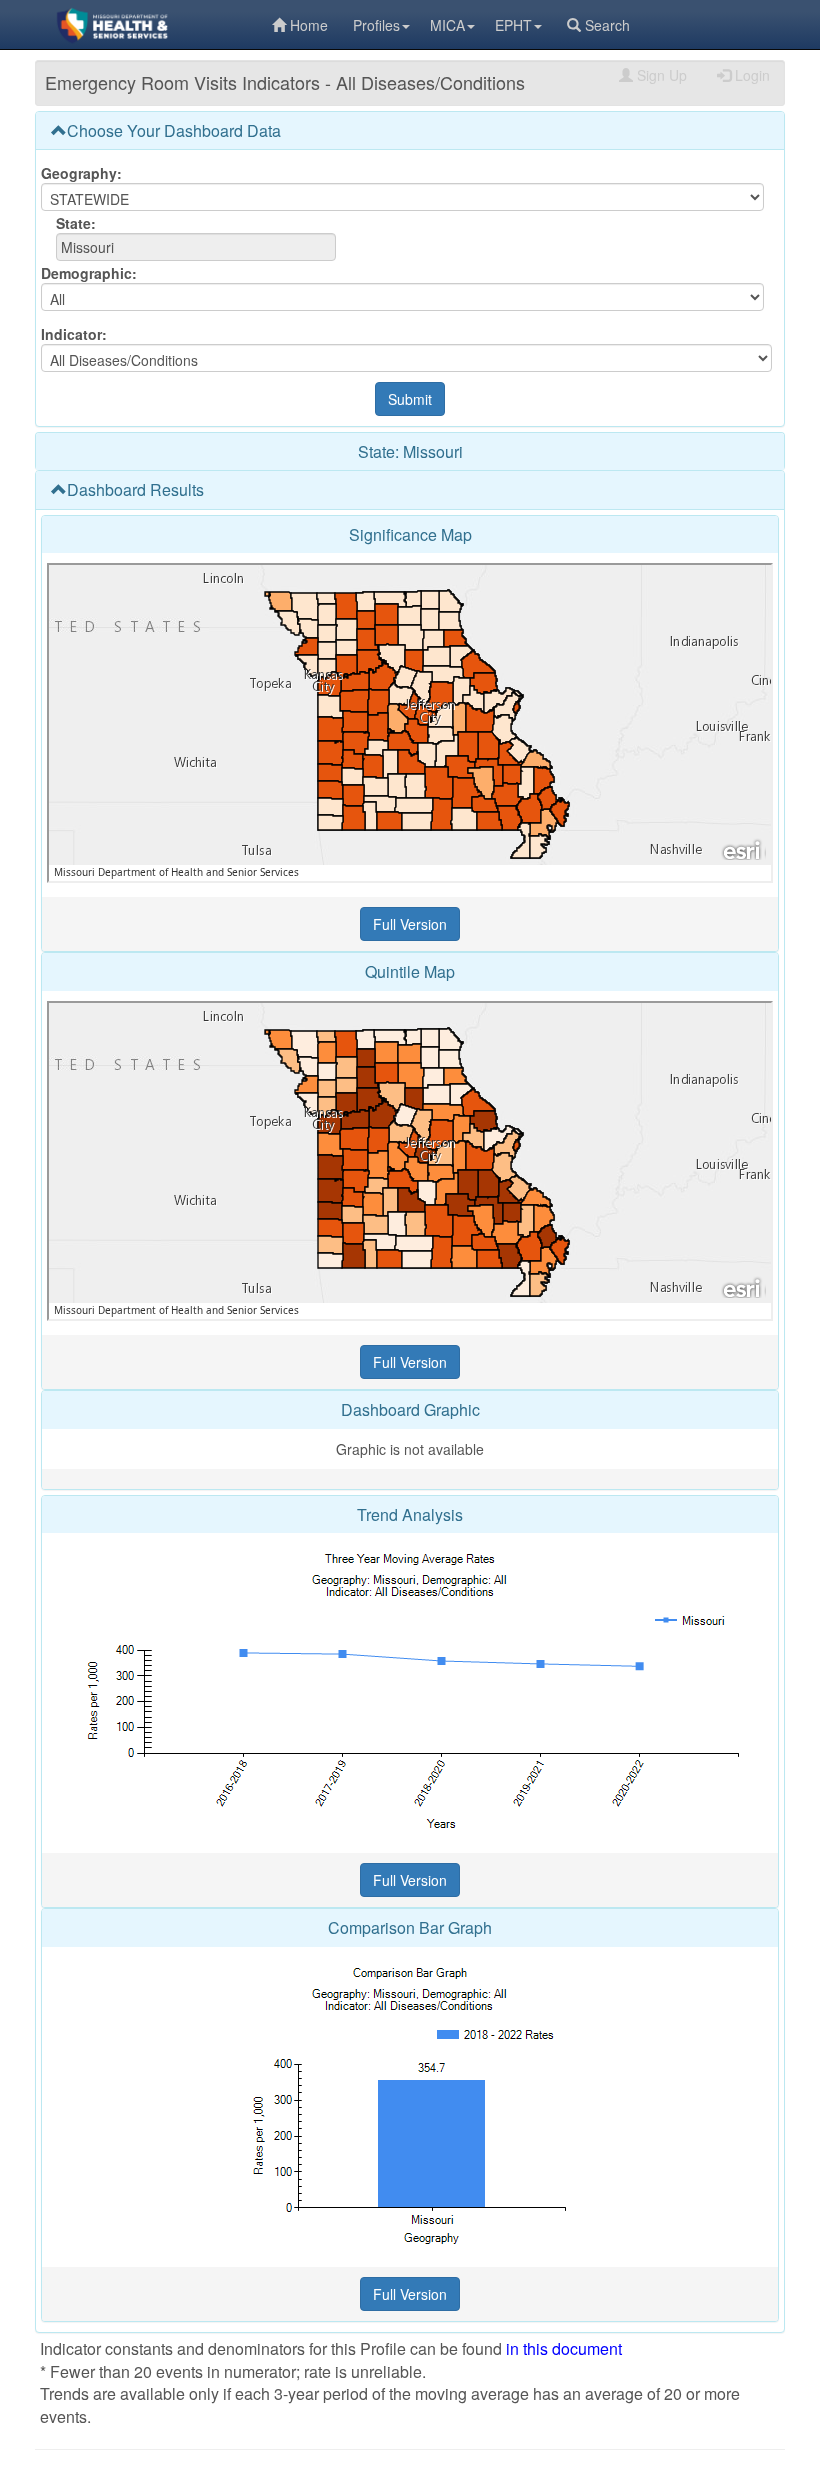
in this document (564, 2348)
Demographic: (89, 273)
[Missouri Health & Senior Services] (153, 25)
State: (76, 223)
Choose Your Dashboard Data (174, 130)
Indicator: (74, 334)
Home (309, 25)
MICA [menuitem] (447, 25)
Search (607, 25)
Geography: (81, 173)
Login (752, 75)
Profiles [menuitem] (376, 25)
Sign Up (662, 75)
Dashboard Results (135, 489)
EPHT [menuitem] (513, 25)
